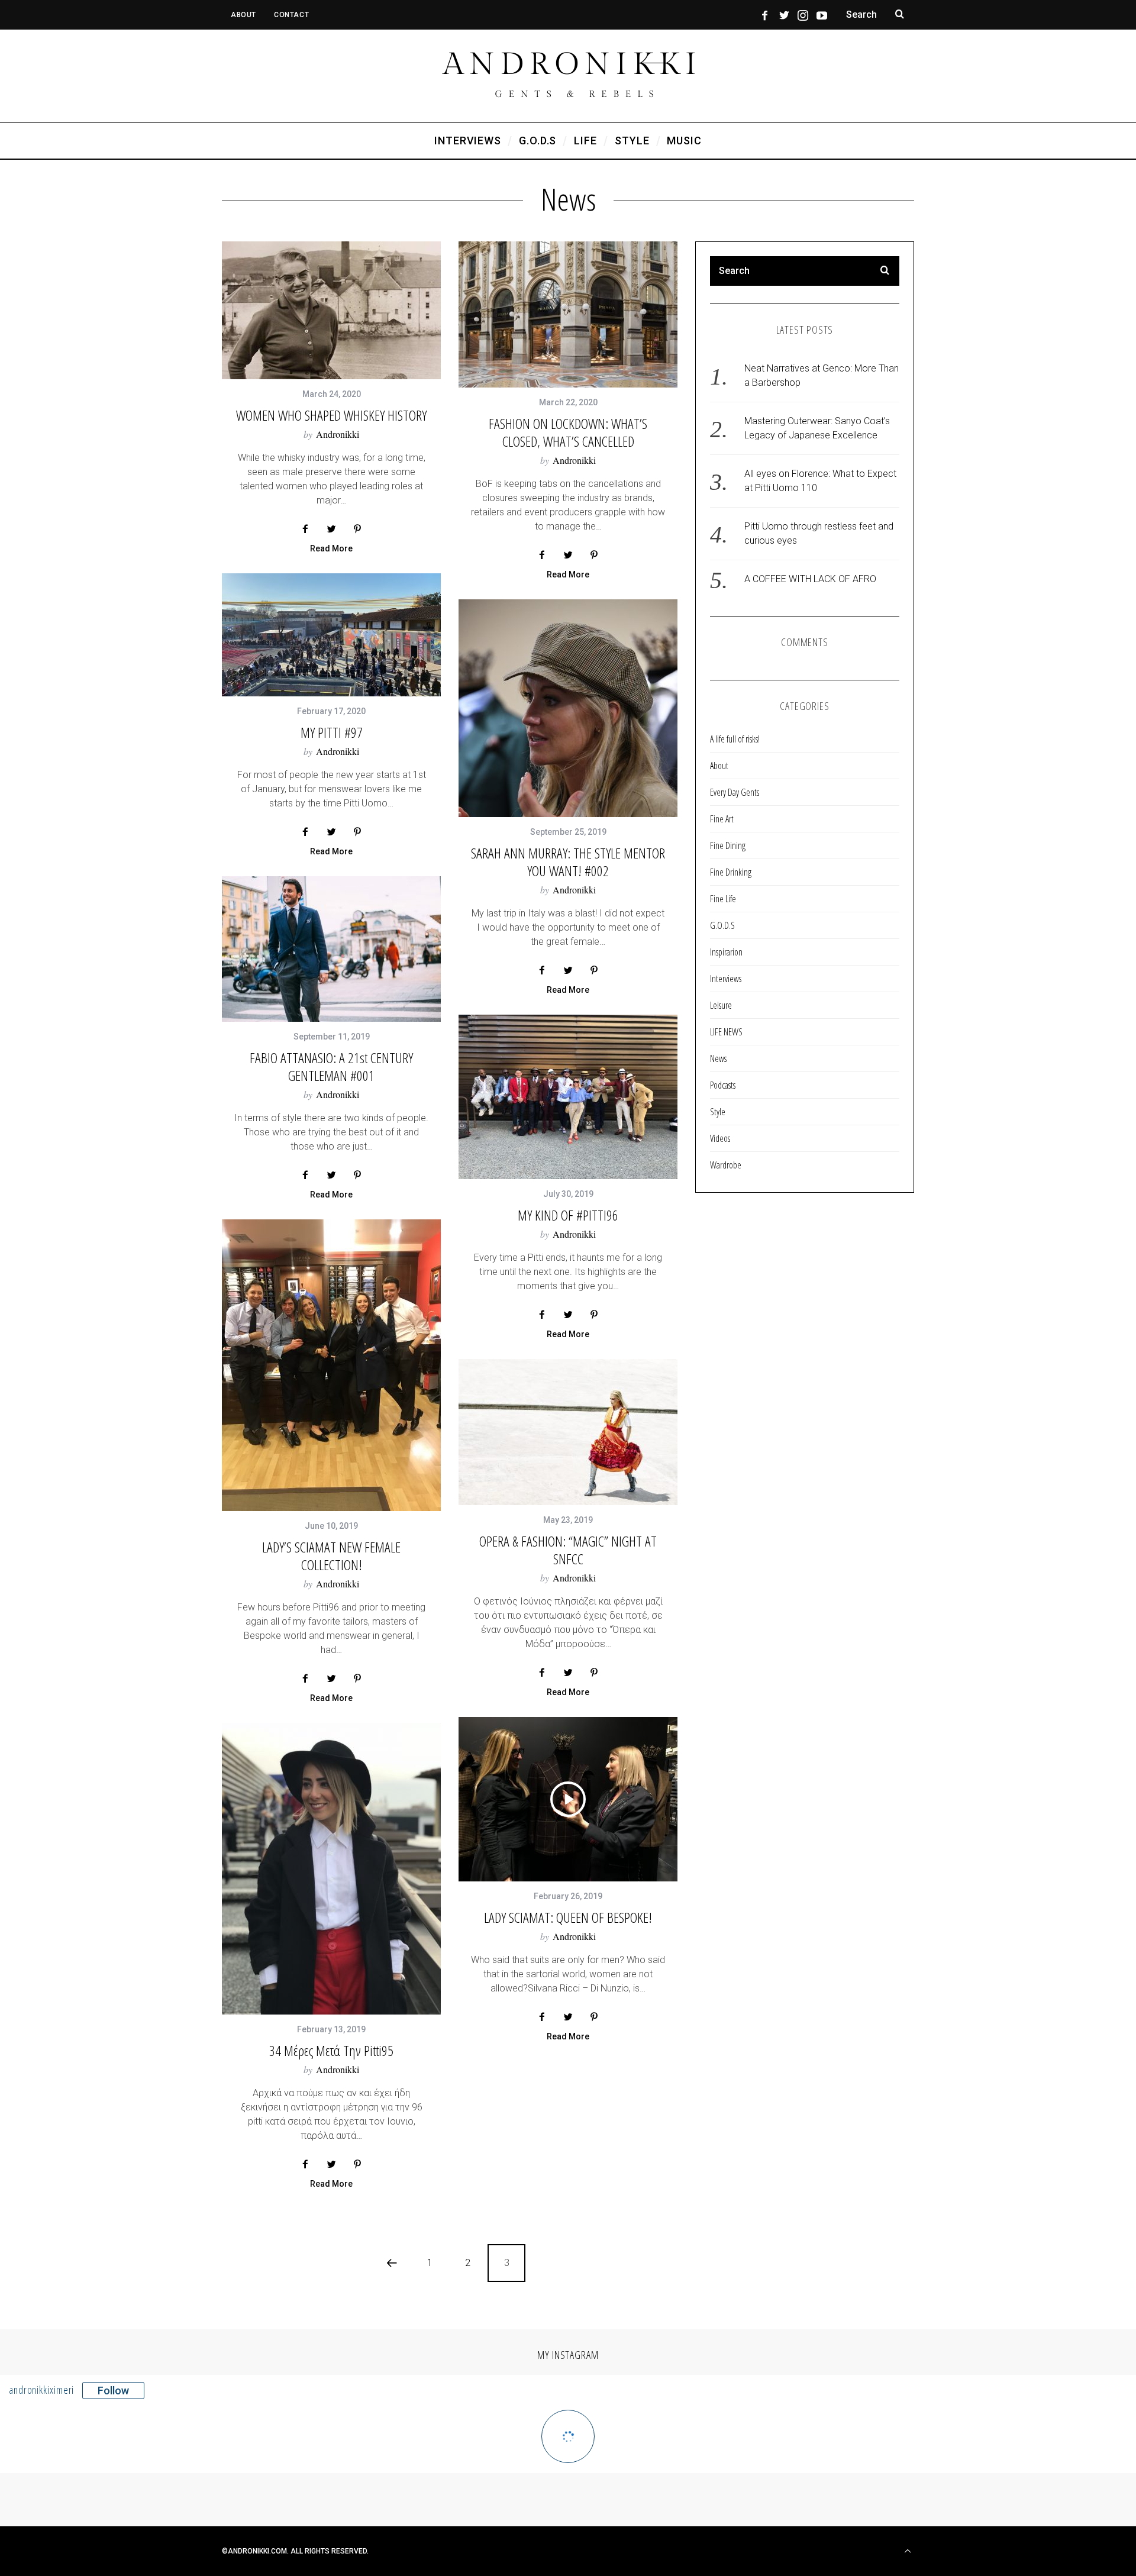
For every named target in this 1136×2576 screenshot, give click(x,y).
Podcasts (723, 1085)
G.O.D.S (722, 925)
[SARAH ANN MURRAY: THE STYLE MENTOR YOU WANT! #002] (568, 708)
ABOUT (243, 15)
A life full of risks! (735, 739)
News (718, 1058)
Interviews (726, 979)
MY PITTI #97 (332, 732)
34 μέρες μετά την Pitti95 (331, 2050)
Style (718, 1112)
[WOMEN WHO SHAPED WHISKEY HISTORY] (331, 310)
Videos (720, 1138)
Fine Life (723, 899)
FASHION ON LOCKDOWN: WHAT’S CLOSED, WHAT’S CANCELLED (568, 432)
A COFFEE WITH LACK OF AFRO (810, 579)
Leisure (721, 1005)
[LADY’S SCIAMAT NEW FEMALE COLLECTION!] (331, 1365)
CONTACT (291, 15)
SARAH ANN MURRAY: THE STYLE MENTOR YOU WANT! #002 (568, 862)
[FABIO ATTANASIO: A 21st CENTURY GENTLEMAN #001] (331, 949)
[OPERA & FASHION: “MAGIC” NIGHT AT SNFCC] (568, 1432)
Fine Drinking (731, 872)
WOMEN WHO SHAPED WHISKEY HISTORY (331, 415)
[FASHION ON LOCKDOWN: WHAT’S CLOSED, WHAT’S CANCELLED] (568, 314)
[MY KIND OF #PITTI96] (568, 1097)
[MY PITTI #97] (331, 635)
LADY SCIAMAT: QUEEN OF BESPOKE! (568, 1917)
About (719, 766)
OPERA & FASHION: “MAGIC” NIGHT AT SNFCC (568, 1550)
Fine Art (722, 819)
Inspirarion (726, 952)
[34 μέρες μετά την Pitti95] (331, 1869)
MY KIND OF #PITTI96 (568, 1215)
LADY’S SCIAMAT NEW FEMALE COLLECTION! (331, 1556)
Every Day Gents (735, 792)
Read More (331, 549)
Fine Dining (728, 845)
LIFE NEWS (726, 1032)
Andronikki (338, 434)
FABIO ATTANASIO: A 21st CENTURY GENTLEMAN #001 (331, 1066)
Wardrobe (726, 1165)
